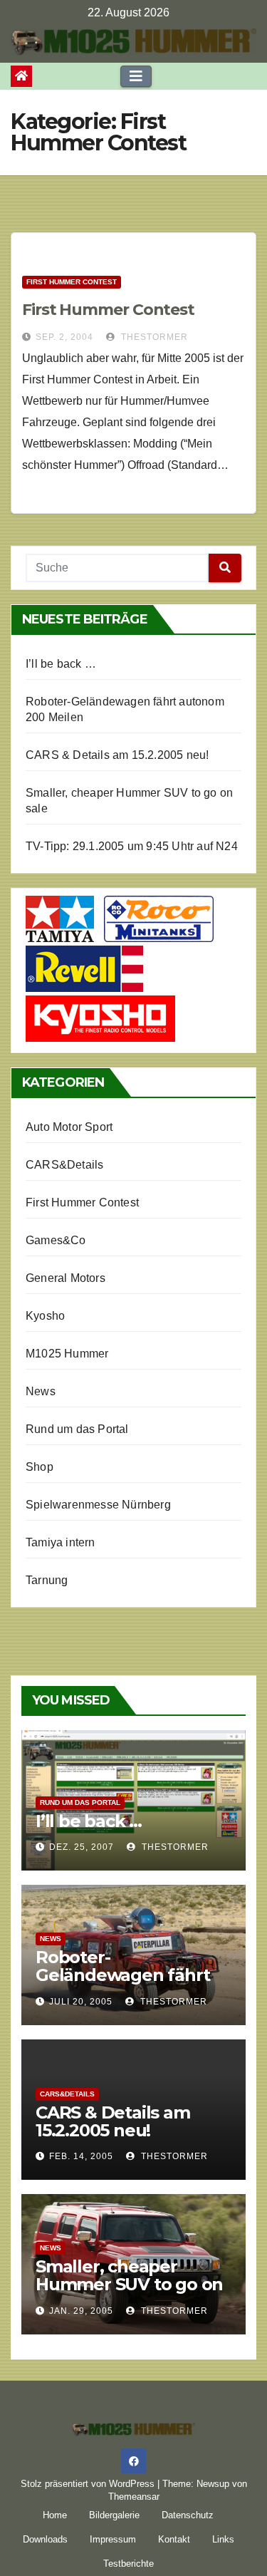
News (41, 1391)
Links (223, 2539)
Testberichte (129, 2564)
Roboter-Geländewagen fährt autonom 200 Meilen (122, 1975)
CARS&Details (64, 1165)
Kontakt (174, 2539)
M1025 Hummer (67, 1354)
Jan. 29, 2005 (81, 2311)
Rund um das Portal (77, 1429)
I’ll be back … (61, 664)
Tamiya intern (61, 1542)
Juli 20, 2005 (81, 2002)
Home (55, 2515)
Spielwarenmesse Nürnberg (98, 1505)
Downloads (45, 2539)
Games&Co (56, 1240)
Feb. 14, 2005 (81, 2156)
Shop (40, 1467)
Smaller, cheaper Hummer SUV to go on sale (129, 2284)
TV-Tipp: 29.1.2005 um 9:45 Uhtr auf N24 (132, 846)
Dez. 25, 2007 (82, 1847)
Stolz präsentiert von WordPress (89, 2484)
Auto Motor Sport (69, 1127)
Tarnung (47, 1580)
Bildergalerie (114, 2515)
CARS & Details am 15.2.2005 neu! (117, 755)
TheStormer (153, 337)
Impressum (113, 2539)
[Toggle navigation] (136, 76)
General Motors (66, 1278)
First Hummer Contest (72, 282)
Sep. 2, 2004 (64, 337)
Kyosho (45, 1316)
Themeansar (134, 2497)
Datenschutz (188, 2515)
